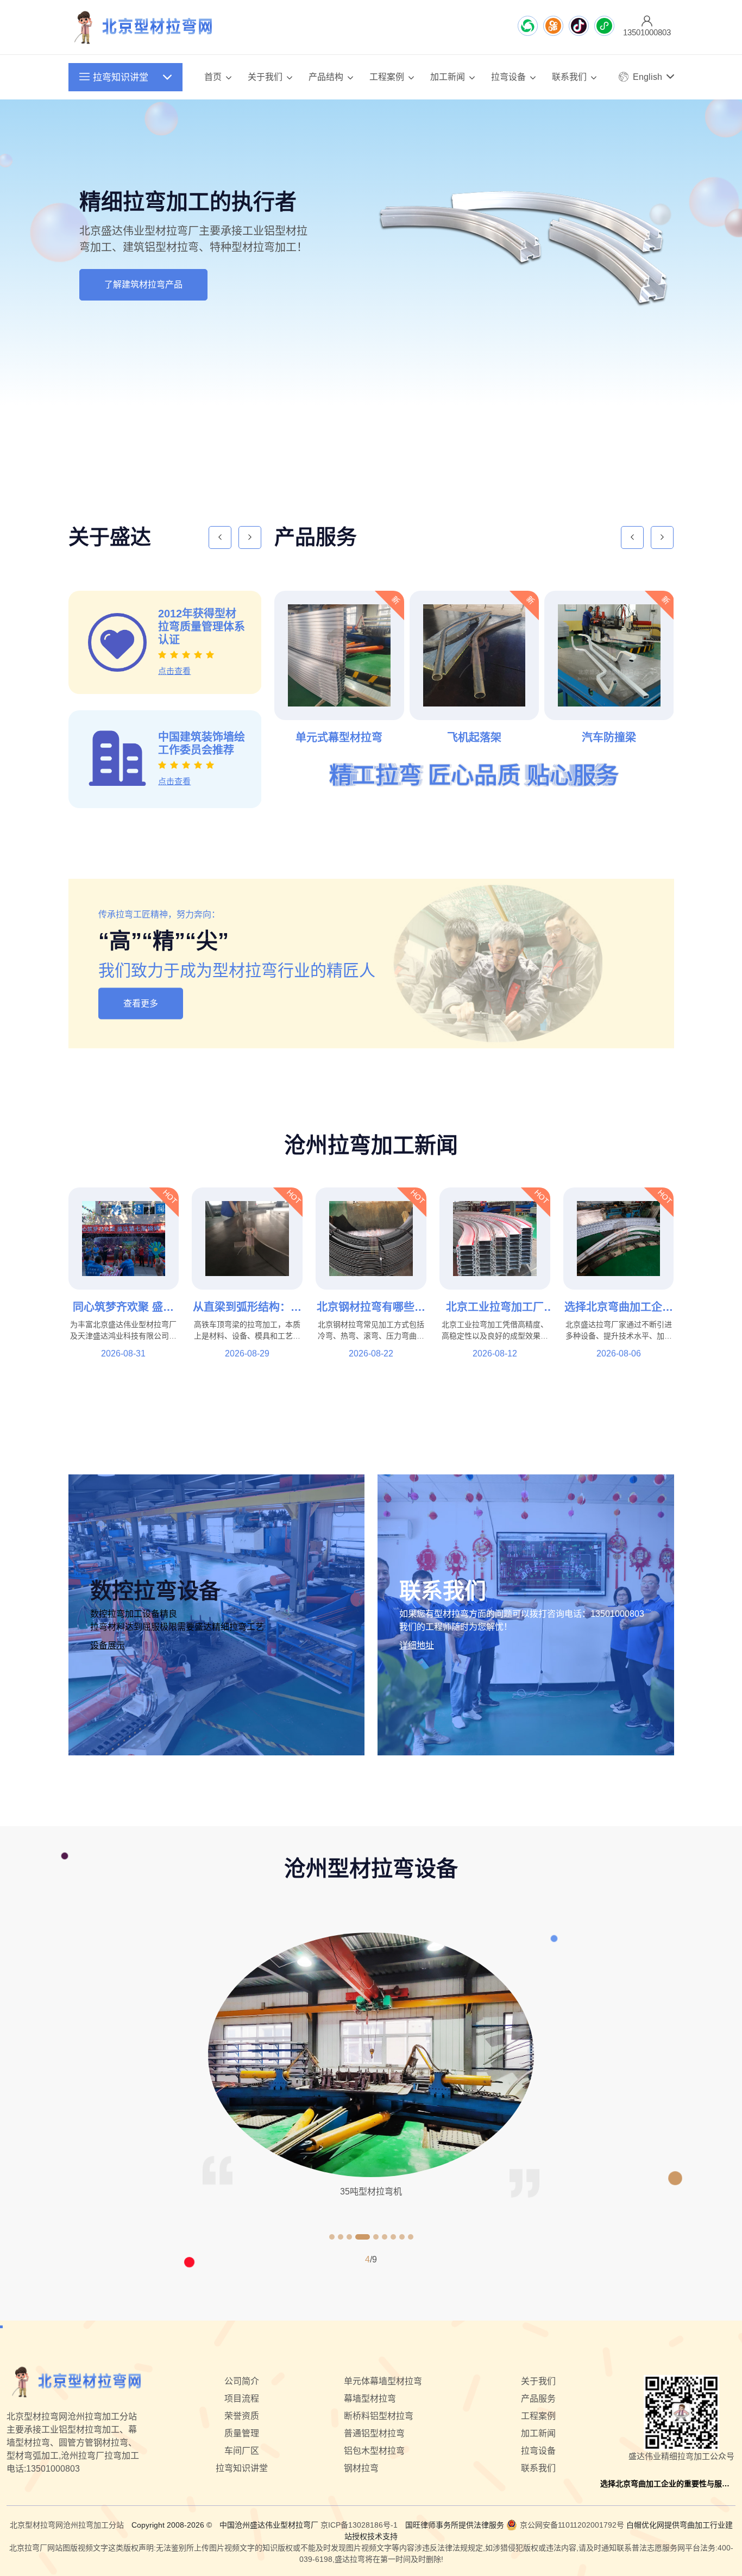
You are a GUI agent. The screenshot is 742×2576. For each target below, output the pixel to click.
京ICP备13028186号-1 (359, 2525)
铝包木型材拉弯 (374, 2451)
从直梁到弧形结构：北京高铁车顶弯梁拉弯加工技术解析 (247, 1307)
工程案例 (387, 77)
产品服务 (538, 2399)
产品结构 (326, 77)
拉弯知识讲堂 (121, 77)
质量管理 (242, 2433)
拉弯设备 (508, 77)
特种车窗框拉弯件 (623, 737)
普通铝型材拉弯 (374, 2433)
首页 (213, 77)
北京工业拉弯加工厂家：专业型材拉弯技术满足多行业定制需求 (495, 1307)
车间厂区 (242, 2451)
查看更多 (141, 1003)
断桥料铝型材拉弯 (379, 2416)
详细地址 (417, 1645)
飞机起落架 (353, 737)
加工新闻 (448, 77)
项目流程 (242, 2399)
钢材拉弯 (361, 2468)
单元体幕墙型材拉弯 (383, 2381)
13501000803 (617, 1614)
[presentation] (349, 443)
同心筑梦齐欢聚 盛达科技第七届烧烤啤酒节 (123, 1307)
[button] (332, 2237)
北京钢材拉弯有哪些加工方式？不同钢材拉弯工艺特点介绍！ (371, 1307)
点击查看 (189, 662)
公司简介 (242, 2381)
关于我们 (265, 77)
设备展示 (108, 1645)
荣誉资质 (242, 2416)
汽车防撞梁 (488, 737)
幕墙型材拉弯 (370, 2399)
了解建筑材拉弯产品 (143, 285)
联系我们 (569, 77)
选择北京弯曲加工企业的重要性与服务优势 (619, 1307)
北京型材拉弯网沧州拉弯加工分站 (67, 2525)
